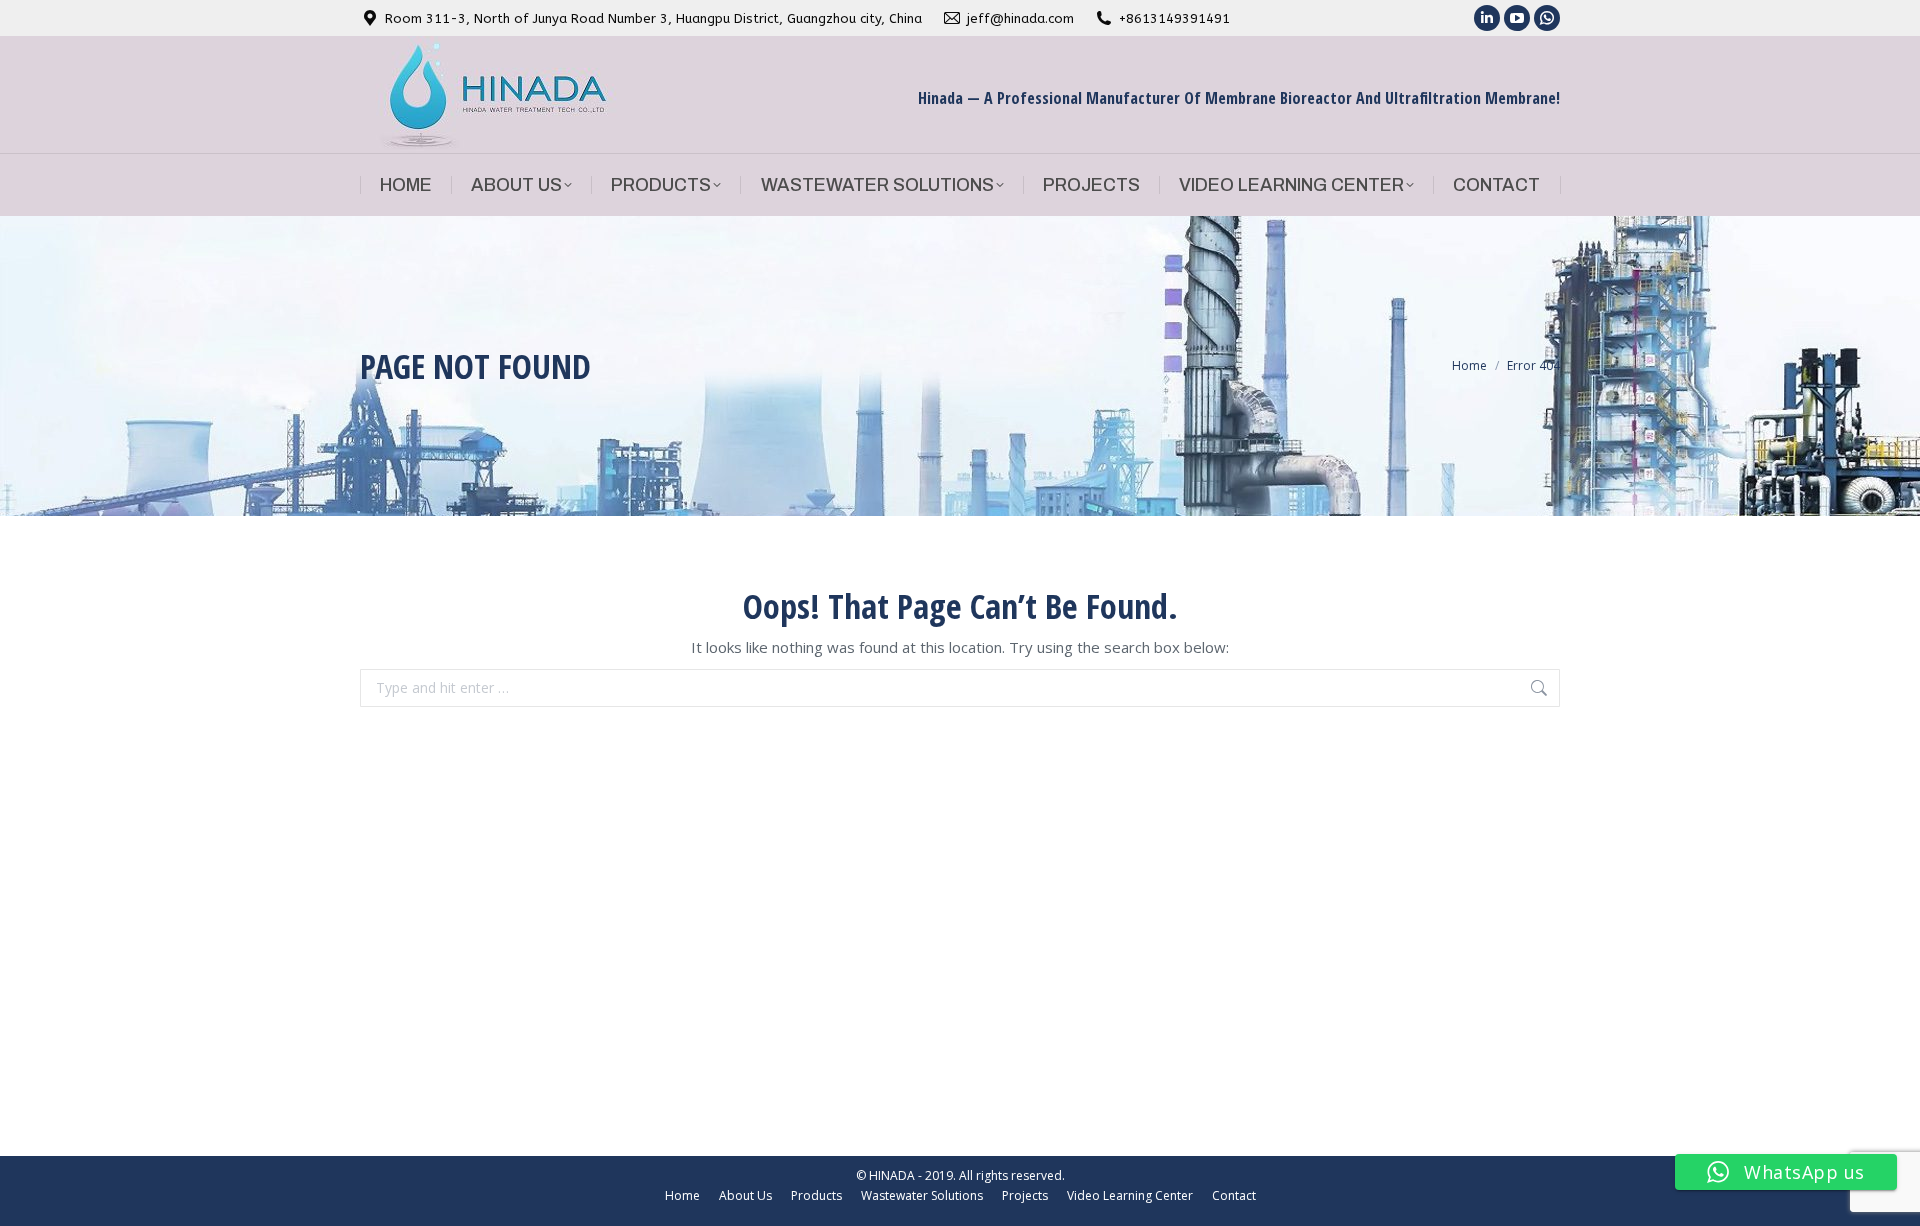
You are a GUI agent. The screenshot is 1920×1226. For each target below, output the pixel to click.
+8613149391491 (1174, 18)
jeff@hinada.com (1020, 18)
